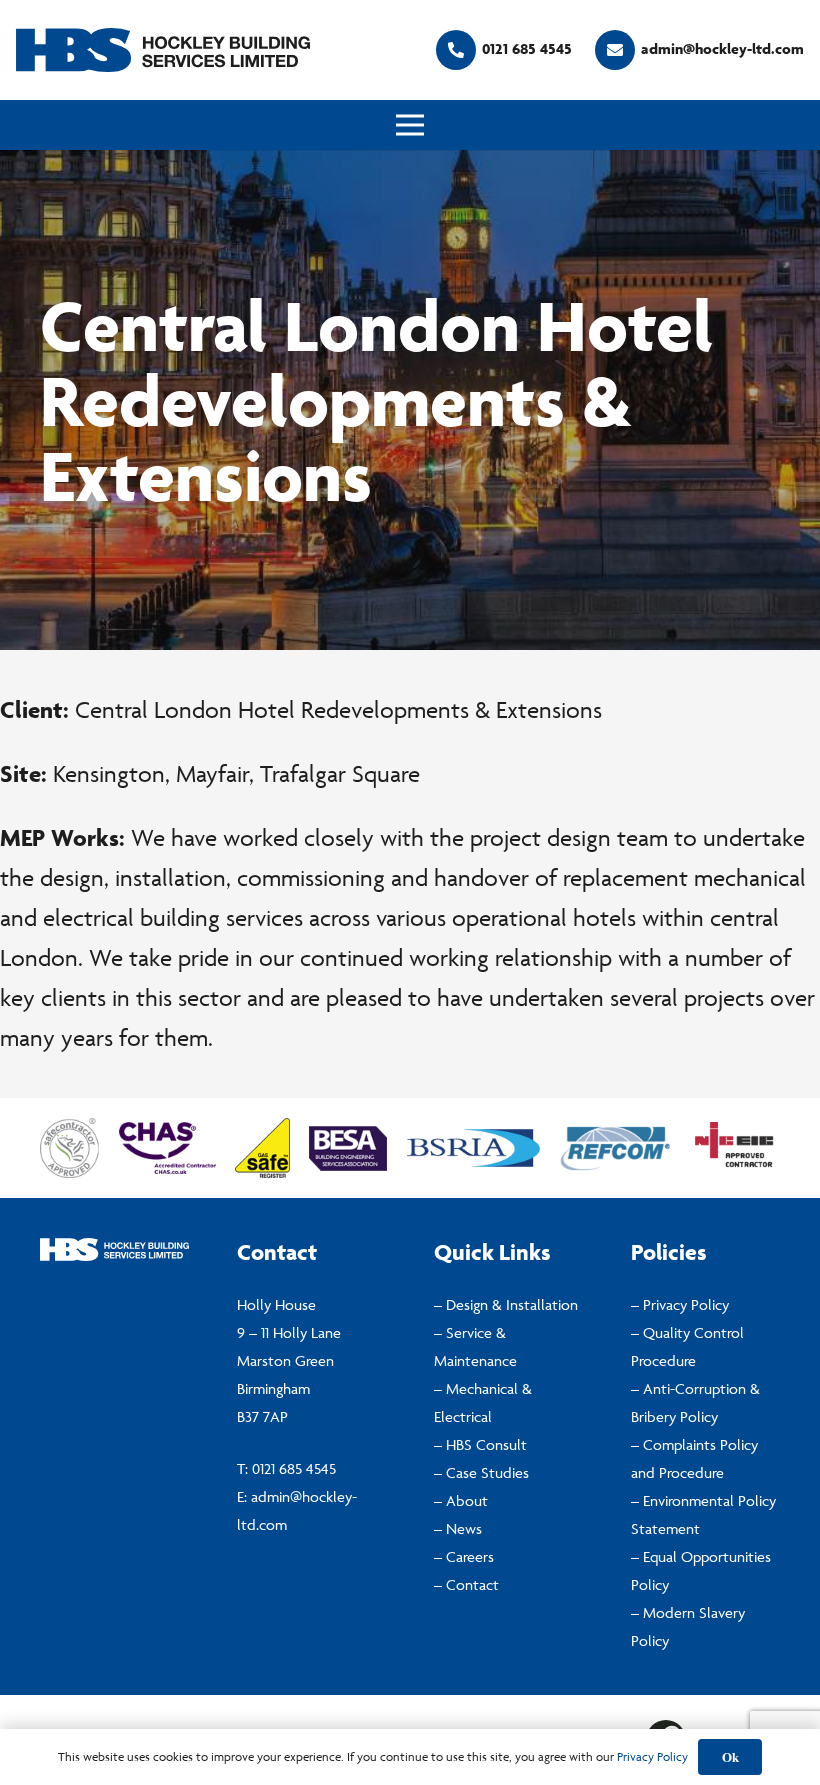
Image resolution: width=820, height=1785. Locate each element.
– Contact (466, 1584)
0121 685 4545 (294, 1468)
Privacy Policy (652, 1756)
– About (461, 1500)
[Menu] (410, 125)
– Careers (464, 1556)
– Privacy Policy (680, 1304)
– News (458, 1528)
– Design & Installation (506, 1304)
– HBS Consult (480, 1444)
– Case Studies (481, 1472)
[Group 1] (163, 50)
